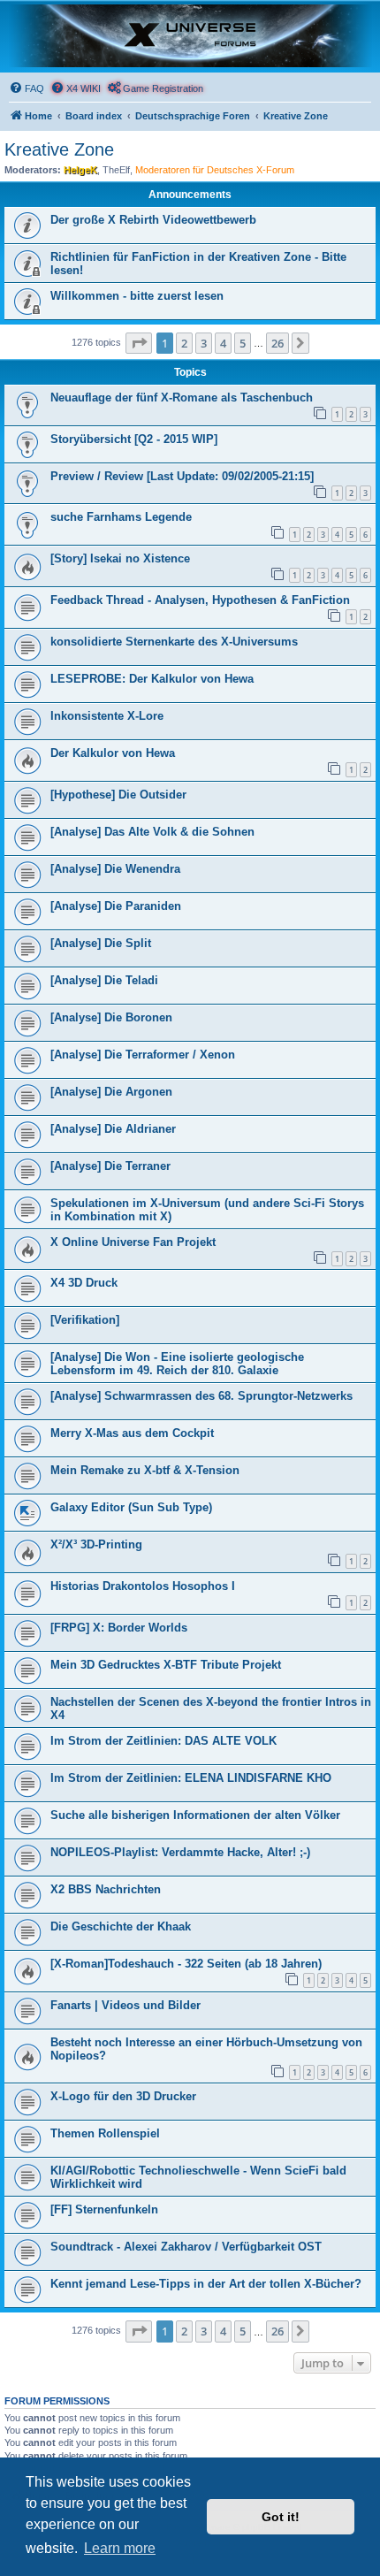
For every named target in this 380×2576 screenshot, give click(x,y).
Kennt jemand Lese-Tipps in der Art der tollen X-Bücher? (206, 2284)
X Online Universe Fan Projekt (133, 1242)
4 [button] (223, 343)
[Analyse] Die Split (101, 943)
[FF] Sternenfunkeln (104, 2209)
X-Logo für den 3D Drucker (123, 2096)
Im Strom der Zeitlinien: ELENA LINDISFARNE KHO (191, 1778)
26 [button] (277, 343)
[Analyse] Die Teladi (104, 980)
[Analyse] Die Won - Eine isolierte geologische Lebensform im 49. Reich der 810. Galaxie (177, 1364)
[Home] (190, 36)
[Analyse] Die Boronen (111, 1017)
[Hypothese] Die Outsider (118, 795)
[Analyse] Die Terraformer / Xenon (143, 1055)
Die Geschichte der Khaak (121, 1926)
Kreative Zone (59, 149)
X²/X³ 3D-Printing (96, 1544)
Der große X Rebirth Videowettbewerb (153, 220)
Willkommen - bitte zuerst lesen (137, 296)
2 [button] (184, 343)
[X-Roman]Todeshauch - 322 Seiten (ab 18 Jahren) (186, 1964)
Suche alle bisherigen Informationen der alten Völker (195, 1815)
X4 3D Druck (84, 1283)
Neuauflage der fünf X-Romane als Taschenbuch (182, 397)
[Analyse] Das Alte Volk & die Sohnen (152, 832)
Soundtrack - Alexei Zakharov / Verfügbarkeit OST (186, 2247)
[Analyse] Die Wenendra (115, 869)
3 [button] (204, 343)
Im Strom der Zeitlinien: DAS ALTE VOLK (163, 1741)
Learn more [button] (120, 2548)
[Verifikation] (85, 1320)
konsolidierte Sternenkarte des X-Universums (174, 642)
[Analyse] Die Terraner (110, 1166)
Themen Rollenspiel (105, 2133)
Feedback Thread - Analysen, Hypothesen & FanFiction (200, 600)
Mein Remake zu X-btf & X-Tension (145, 1470)
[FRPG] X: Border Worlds (119, 1628)
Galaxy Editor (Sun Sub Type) (131, 1507)
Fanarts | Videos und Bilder (125, 2005)
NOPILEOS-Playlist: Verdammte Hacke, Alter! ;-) (180, 1852)
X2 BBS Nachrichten (106, 1889)
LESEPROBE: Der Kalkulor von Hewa (152, 679)
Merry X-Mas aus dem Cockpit (132, 1433)
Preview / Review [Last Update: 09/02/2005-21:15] (182, 476)
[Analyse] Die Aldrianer (113, 1129)
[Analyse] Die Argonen (111, 1092)
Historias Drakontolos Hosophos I (143, 1586)
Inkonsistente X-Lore (107, 716)
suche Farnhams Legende (121, 517)
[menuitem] (27, 88)
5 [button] (243, 343)
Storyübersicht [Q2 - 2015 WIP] (134, 439)
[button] (139, 343)
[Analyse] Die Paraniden (116, 906)
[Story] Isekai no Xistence (120, 558)
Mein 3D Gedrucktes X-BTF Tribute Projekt (166, 1665)
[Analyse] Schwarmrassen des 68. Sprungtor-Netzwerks (201, 1396)
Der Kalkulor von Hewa (113, 753)
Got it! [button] (281, 2517)
